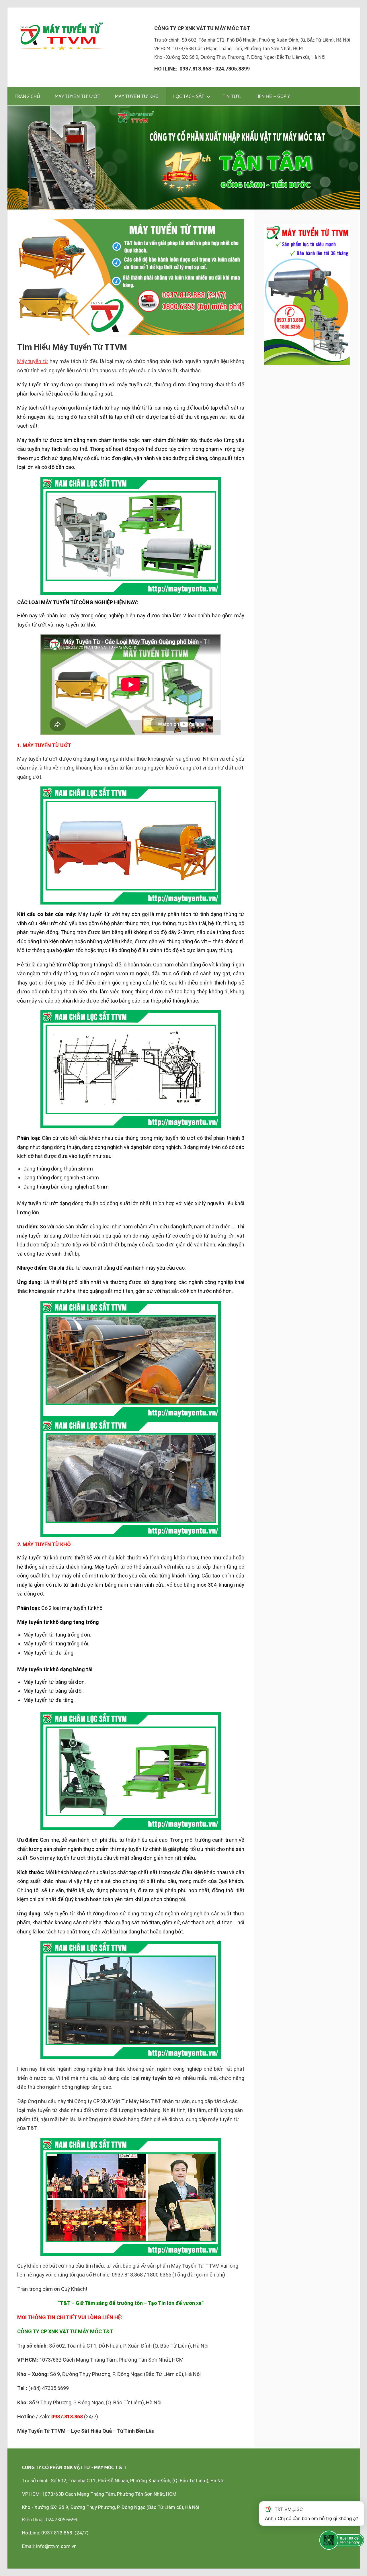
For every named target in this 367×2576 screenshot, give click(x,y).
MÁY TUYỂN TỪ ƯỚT (78, 96)
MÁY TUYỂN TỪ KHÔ (137, 96)
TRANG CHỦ (27, 96)
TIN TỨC (232, 96)
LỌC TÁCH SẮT (189, 96)
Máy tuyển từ (33, 361)
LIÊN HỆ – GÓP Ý (273, 96)
